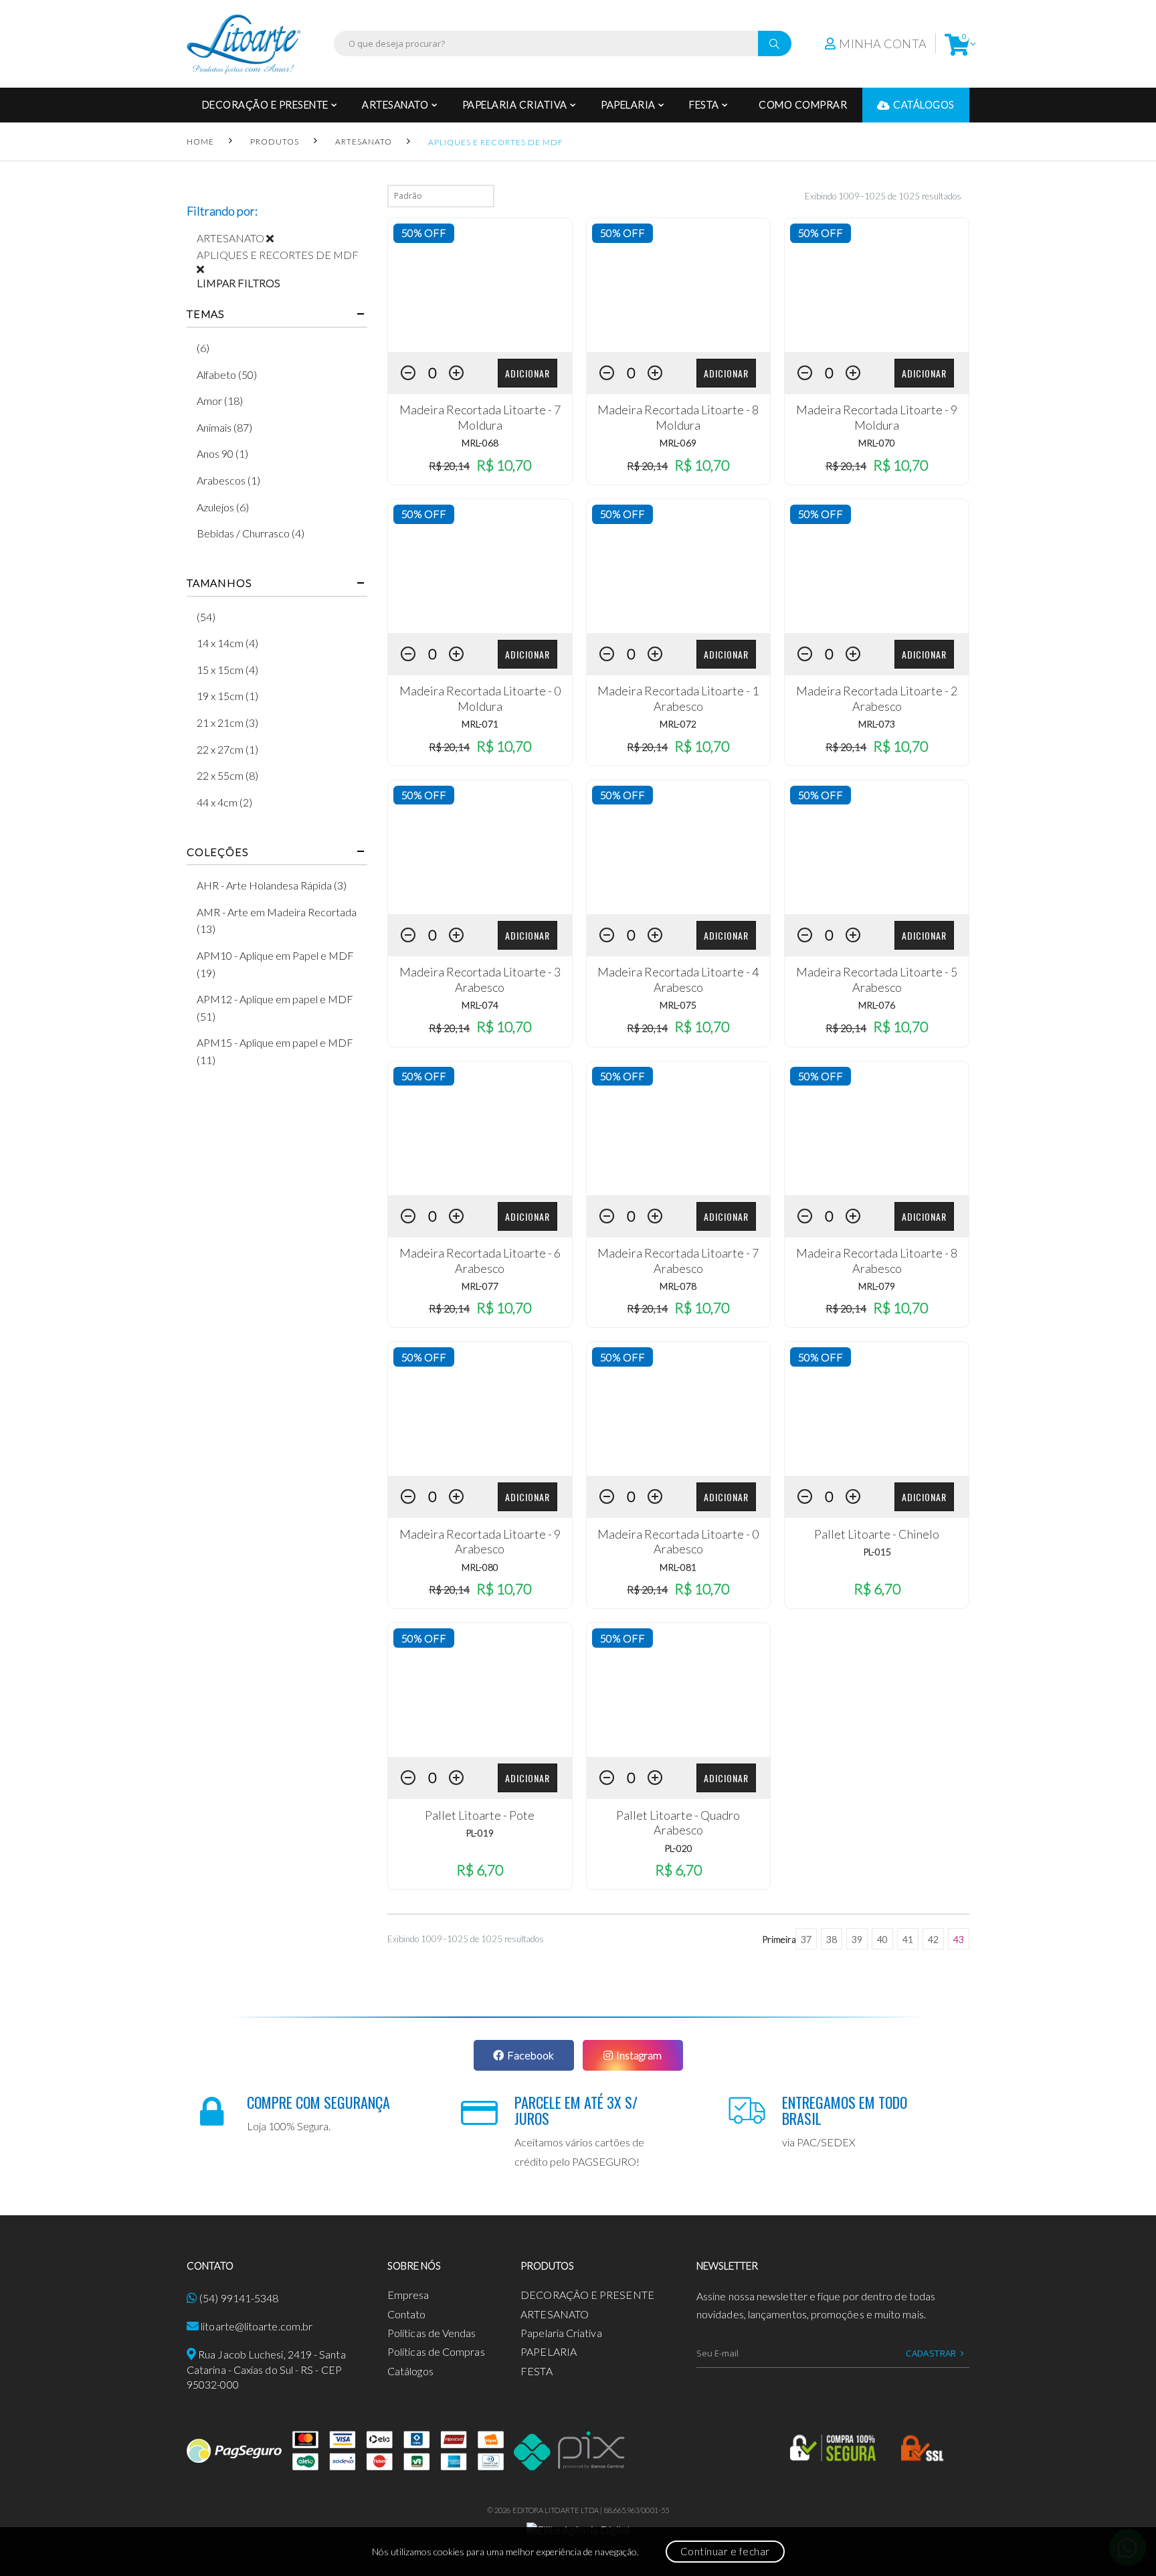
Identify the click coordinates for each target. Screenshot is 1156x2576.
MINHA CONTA (883, 44)
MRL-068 (480, 443)
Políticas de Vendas (432, 2333)
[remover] (275, 238)
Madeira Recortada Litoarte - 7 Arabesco (678, 1261)
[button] (957, 44)
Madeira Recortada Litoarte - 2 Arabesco (877, 698)
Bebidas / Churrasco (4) (251, 533)
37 (806, 1939)
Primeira (779, 1939)
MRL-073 (877, 724)
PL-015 (877, 1552)
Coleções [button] (217, 852)
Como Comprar (803, 104)
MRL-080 (480, 1567)
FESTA (704, 104)
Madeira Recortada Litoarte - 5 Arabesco (877, 979)
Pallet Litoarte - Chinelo (877, 1534)
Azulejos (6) (223, 507)
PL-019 (480, 1833)
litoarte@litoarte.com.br (257, 2326)
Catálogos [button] (924, 104)
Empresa (408, 2295)
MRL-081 (678, 1567)
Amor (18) (220, 401)
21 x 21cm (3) (227, 722)
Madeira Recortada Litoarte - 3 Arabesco (480, 979)
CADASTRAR (931, 2353)
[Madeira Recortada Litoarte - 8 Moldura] (679, 285)
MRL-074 (480, 1005)
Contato (407, 2314)
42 (933, 1939)
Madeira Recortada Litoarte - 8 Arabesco (877, 1261)
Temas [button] (206, 314)
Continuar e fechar (725, 2551)
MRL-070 (877, 443)
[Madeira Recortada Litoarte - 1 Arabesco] (679, 566)
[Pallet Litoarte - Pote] (480, 1690)
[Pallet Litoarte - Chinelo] (877, 1409)
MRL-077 (480, 1286)
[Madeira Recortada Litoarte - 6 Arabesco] (480, 1128)
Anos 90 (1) (222, 453)
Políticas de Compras (436, 2351)
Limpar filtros (238, 283)
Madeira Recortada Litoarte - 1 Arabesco (678, 698)
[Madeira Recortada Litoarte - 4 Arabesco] (679, 847)
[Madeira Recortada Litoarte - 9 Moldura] (877, 285)
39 (857, 1939)
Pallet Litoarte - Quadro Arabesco (678, 1823)
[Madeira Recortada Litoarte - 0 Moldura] (480, 566)
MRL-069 (678, 443)
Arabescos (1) (228, 480)
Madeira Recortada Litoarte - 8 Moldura (678, 417)
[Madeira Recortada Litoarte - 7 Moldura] (480, 285)
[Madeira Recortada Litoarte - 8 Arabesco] (877, 1128)
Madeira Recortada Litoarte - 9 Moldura (877, 417)
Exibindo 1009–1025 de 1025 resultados (883, 196)
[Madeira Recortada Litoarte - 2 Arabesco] (877, 566)
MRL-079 (877, 1286)
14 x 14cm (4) (227, 643)
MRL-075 (678, 1005)
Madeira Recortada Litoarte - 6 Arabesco (480, 1261)
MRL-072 (678, 724)
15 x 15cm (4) (227, 670)
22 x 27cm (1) (227, 749)
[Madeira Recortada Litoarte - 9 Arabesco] (480, 1409)
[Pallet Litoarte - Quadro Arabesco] (679, 1690)
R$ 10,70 (504, 465)
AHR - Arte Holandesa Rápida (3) (272, 885)
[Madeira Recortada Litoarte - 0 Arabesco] (679, 1409)
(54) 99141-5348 (239, 2298)
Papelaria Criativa (515, 104)
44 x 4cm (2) (224, 802)
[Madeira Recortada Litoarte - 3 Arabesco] (480, 847)
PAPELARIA (628, 104)
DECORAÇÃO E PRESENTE (265, 104)
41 (908, 1939)
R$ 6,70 (877, 1588)
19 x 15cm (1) (227, 696)
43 (959, 1939)
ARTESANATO (395, 104)
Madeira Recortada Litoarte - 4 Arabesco (678, 979)
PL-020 (678, 1848)
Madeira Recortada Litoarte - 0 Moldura (480, 698)
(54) (206, 617)
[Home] (244, 44)
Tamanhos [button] (219, 583)
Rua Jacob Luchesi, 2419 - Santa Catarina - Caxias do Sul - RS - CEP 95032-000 (266, 2369)
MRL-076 (877, 1005)
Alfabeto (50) (227, 374)
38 (832, 1939)
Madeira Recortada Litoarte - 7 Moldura (480, 417)
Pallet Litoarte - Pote (480, 1815)
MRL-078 (678, 1286)
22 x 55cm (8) (227, 775)
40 (882, 1939)
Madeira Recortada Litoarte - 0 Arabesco (678, 1542)
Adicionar (527, 373)
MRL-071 (480, 724)
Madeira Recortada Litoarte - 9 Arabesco (480, 1542)
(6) (203, 348)
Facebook (531, 2055)
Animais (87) (224, 427)
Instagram (639, 2055)
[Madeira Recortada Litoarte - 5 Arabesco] (877, 847)
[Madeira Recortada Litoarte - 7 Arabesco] (679, 1128)
